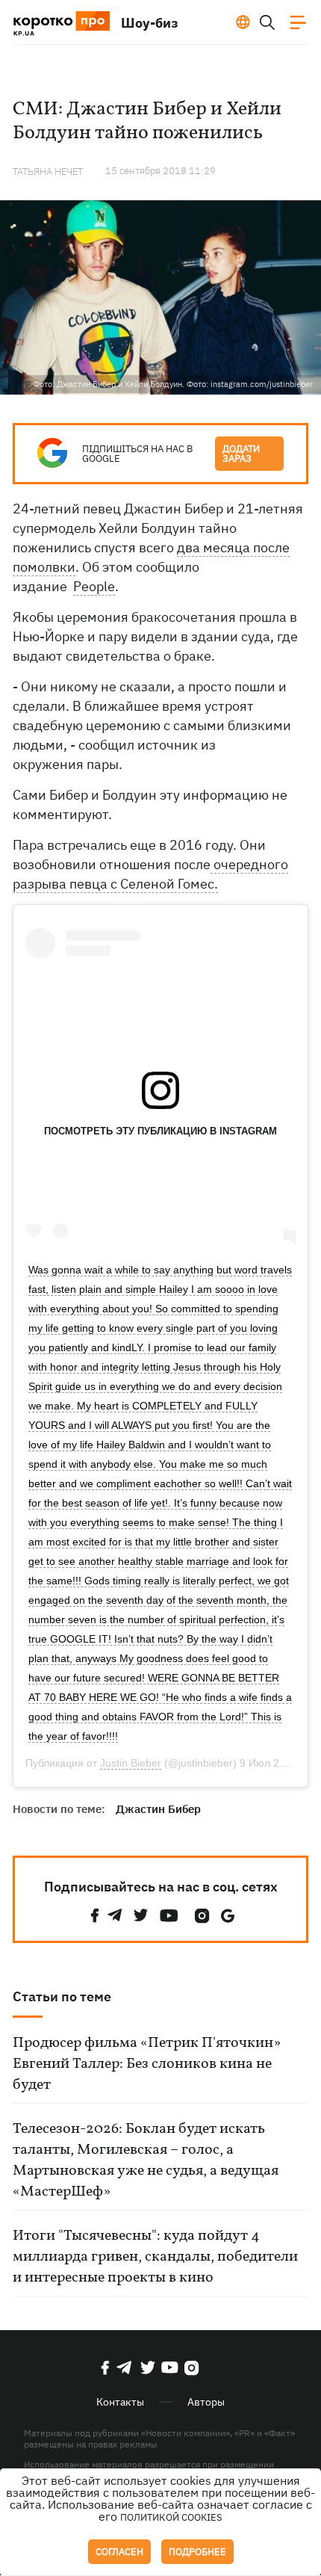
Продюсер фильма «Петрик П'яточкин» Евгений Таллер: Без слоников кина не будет (147, 2064)
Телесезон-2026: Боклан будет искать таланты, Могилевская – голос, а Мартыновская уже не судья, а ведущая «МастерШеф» (146, 2160)
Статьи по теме (62, 1996)
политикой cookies (171, 2517)
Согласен (119, 2552)
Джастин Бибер (158, 1809)
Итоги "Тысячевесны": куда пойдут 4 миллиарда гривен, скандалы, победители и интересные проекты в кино (155, 2257)
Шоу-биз (150, 23)
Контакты (120, 2402)
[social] (95, 1916)
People (94, 586)
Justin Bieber (131, 1763)
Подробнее (197, 2552)
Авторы (206, 2402)
